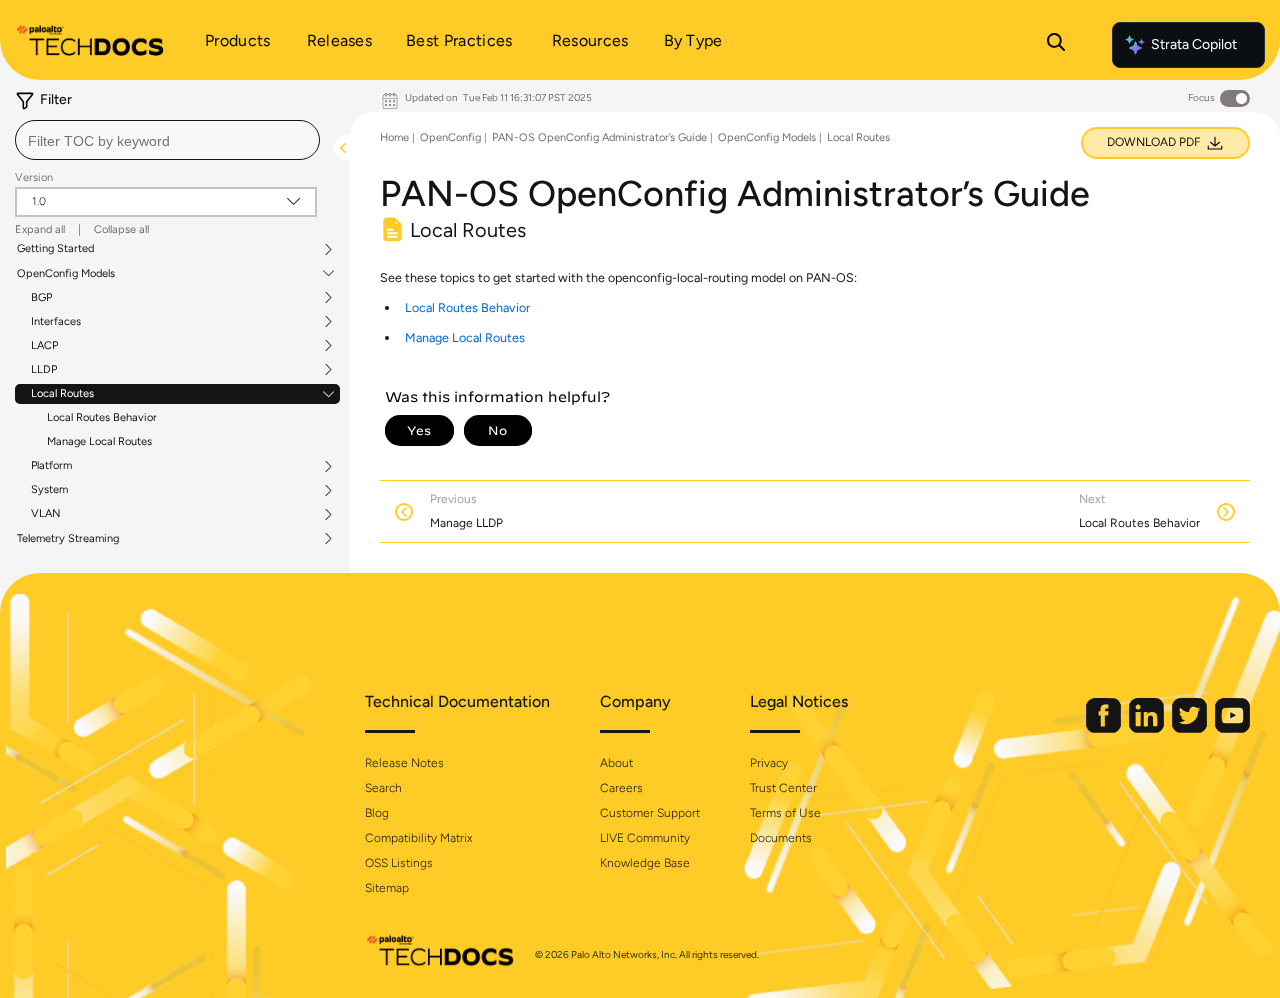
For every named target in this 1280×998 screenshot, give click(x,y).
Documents (781, 838)
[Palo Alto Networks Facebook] (1105, 728)
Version (34, 177)
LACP (44, 346)
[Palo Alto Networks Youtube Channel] (1232, 728)
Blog (377, 813)
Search (383, 788)
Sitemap (387, 888)
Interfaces (56, 322)
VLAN (46, 514)
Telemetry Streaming (68, 539)
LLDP (44, 370)
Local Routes (62, 394)
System (49, 490)
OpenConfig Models (66, 274)
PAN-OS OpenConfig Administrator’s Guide (599, 137)
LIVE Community (645, 838)
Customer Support (650, 813)
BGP (41, 298)
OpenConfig (450, 137)
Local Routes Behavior (102, 417)
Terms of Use (785, 813)
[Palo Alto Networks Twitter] (1191, 728)
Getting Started (55, 249)
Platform (51, 466)
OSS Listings (399, 863)
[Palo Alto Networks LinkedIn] (1148, 728)
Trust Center (783, 788)
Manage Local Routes (99, 441)
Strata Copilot (1194, 44)
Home (394, 137)
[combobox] (167, 140)
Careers (621, 788)
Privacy (769, 763)
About (616, 763)
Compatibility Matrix (418, 838)
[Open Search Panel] (1056, 45)
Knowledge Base (645, 863)
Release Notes (404, 763)
